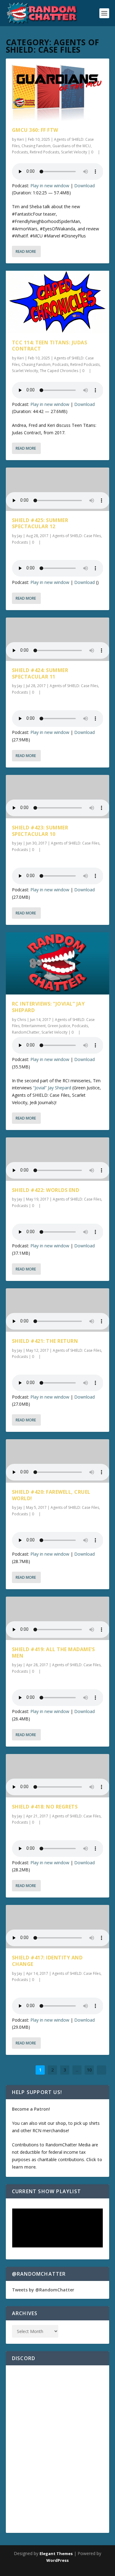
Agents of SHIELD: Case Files (77, 536)
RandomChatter (26, 1032)
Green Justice (59, 1026)
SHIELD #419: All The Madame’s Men (54, 1653)
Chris (22, 1020)
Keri (21, 139)
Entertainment (34, 1026)
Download (84, 186)
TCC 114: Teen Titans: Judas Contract (50, 346)
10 (89, 2070)
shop (61, 2123)
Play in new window (50, 186)
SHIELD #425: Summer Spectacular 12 (40, 523)
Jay (20, 536)
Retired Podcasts (44, 152)
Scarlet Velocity (74, 152)
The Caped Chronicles (59, 371)
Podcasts (20, 152)
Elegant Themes (56, 2554)
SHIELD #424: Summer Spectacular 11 (40, 673)
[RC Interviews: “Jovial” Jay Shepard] (58, 963)
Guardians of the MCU (72, 146)
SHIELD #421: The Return (45, 1341)
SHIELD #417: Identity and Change (47, 1961)
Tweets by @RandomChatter (43, 2290)
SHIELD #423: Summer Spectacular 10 (40, 831)
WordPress (57, 2560)
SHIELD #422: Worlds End (46, 1190)
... (77, 2070)
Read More (26, 251)
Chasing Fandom (36, 146)
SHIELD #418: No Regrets (45, 1807)
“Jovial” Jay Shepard (52, 1088)
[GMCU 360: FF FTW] (58, 90)
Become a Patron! (31, 2109)
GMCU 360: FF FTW (35, 130)
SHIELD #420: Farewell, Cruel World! (51, 1495)
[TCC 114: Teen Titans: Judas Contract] (58, 302)
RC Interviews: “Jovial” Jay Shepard (48, 1007)
